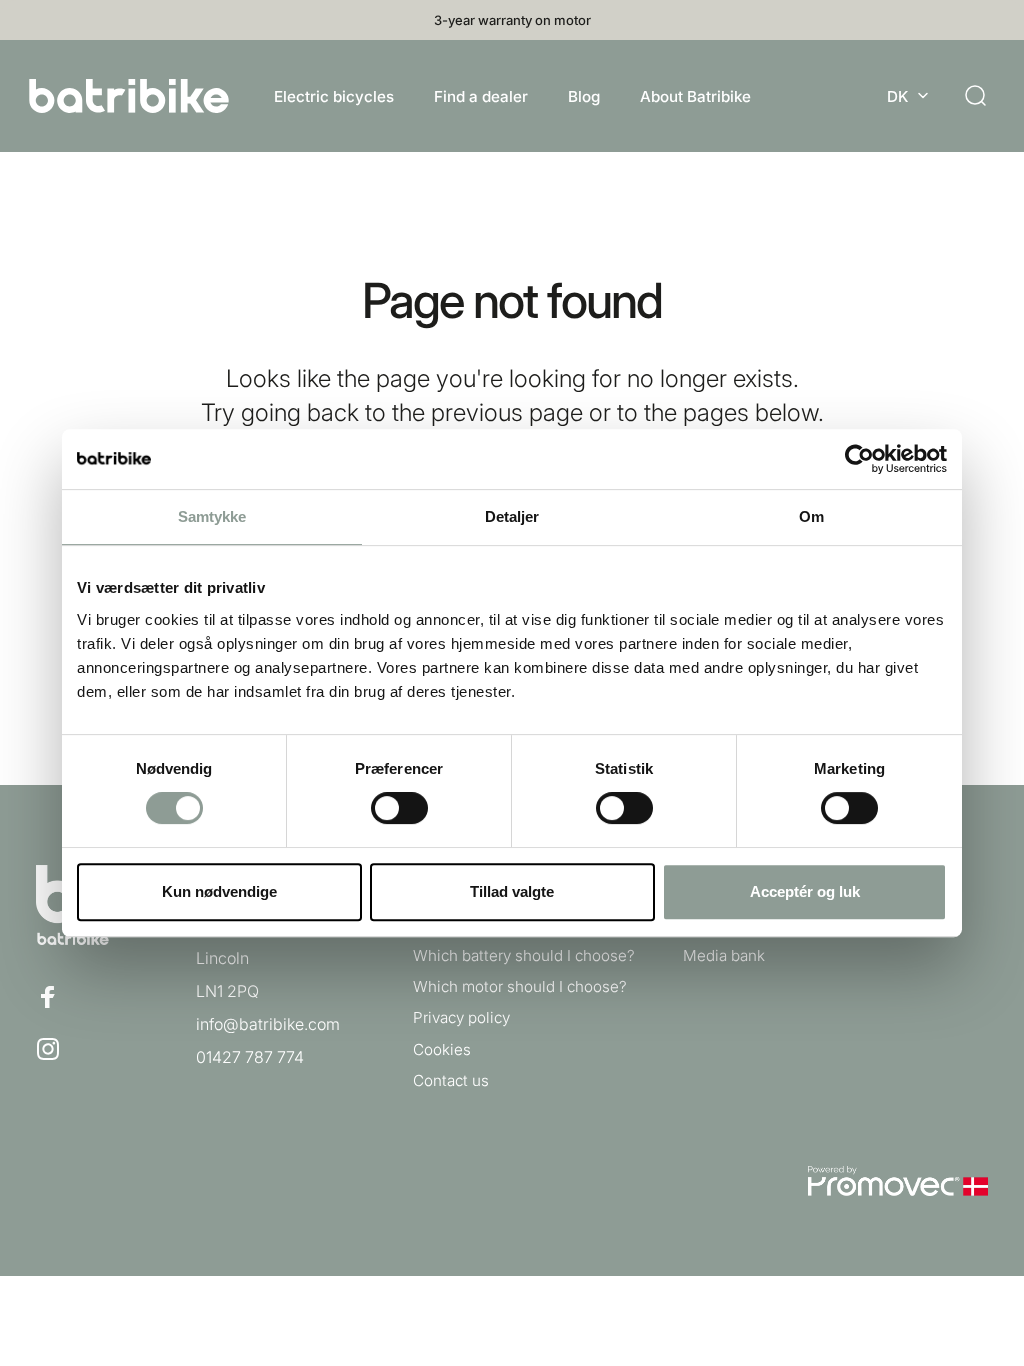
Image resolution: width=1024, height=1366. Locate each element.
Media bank (724, 955)
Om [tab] (811, 516)
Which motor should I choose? (520, 986)
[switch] (399, 808)
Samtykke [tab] (212, 516)
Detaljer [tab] (512, 516)
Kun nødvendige (219, 891)
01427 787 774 (250, 1057)
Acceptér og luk (805, 891)
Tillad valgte (512, 891)
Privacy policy (461, 1017)
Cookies (442, 1049)
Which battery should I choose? (524, 955)
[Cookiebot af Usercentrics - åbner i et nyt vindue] (859, 459)
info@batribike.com (268, 1024)
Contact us (451, 1080)
